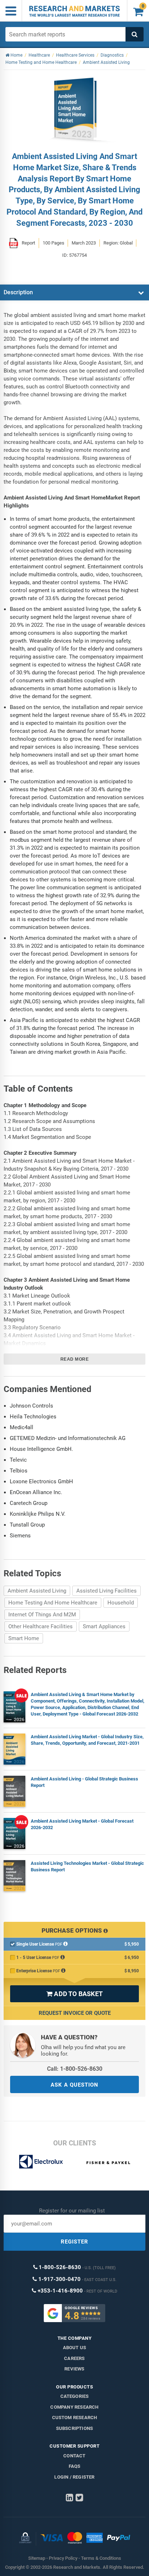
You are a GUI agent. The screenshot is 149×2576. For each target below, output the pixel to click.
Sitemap (37, 2558)
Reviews (74, 2369)
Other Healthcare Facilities (41, 1626)
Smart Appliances (104, 1626)
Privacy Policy (63, 2558)
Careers (74, 2358)
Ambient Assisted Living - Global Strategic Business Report (84, 1782)
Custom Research (75, 2418)
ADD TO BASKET (74, 1994)
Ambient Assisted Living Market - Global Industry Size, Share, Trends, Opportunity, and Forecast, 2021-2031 (87, 1740)
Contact (74, 2456)
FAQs (75, 2466)
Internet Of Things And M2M (42, 1615)
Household (121, 1603)
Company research (74, 2407)
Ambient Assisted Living (37, 1591)
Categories (75, 2396)
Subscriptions (75, 2428)
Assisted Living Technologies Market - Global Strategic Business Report (87, 1866)
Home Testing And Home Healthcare (53, 1603)
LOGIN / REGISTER (74, 2477)
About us (75, 2348)
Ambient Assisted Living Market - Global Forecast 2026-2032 (82, 1824)
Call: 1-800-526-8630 (75, 2069)
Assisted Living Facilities (107, 1591)
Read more (75, 1359)
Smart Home (24, 1638)
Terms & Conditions (101, 2558)
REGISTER (74, 2242)
